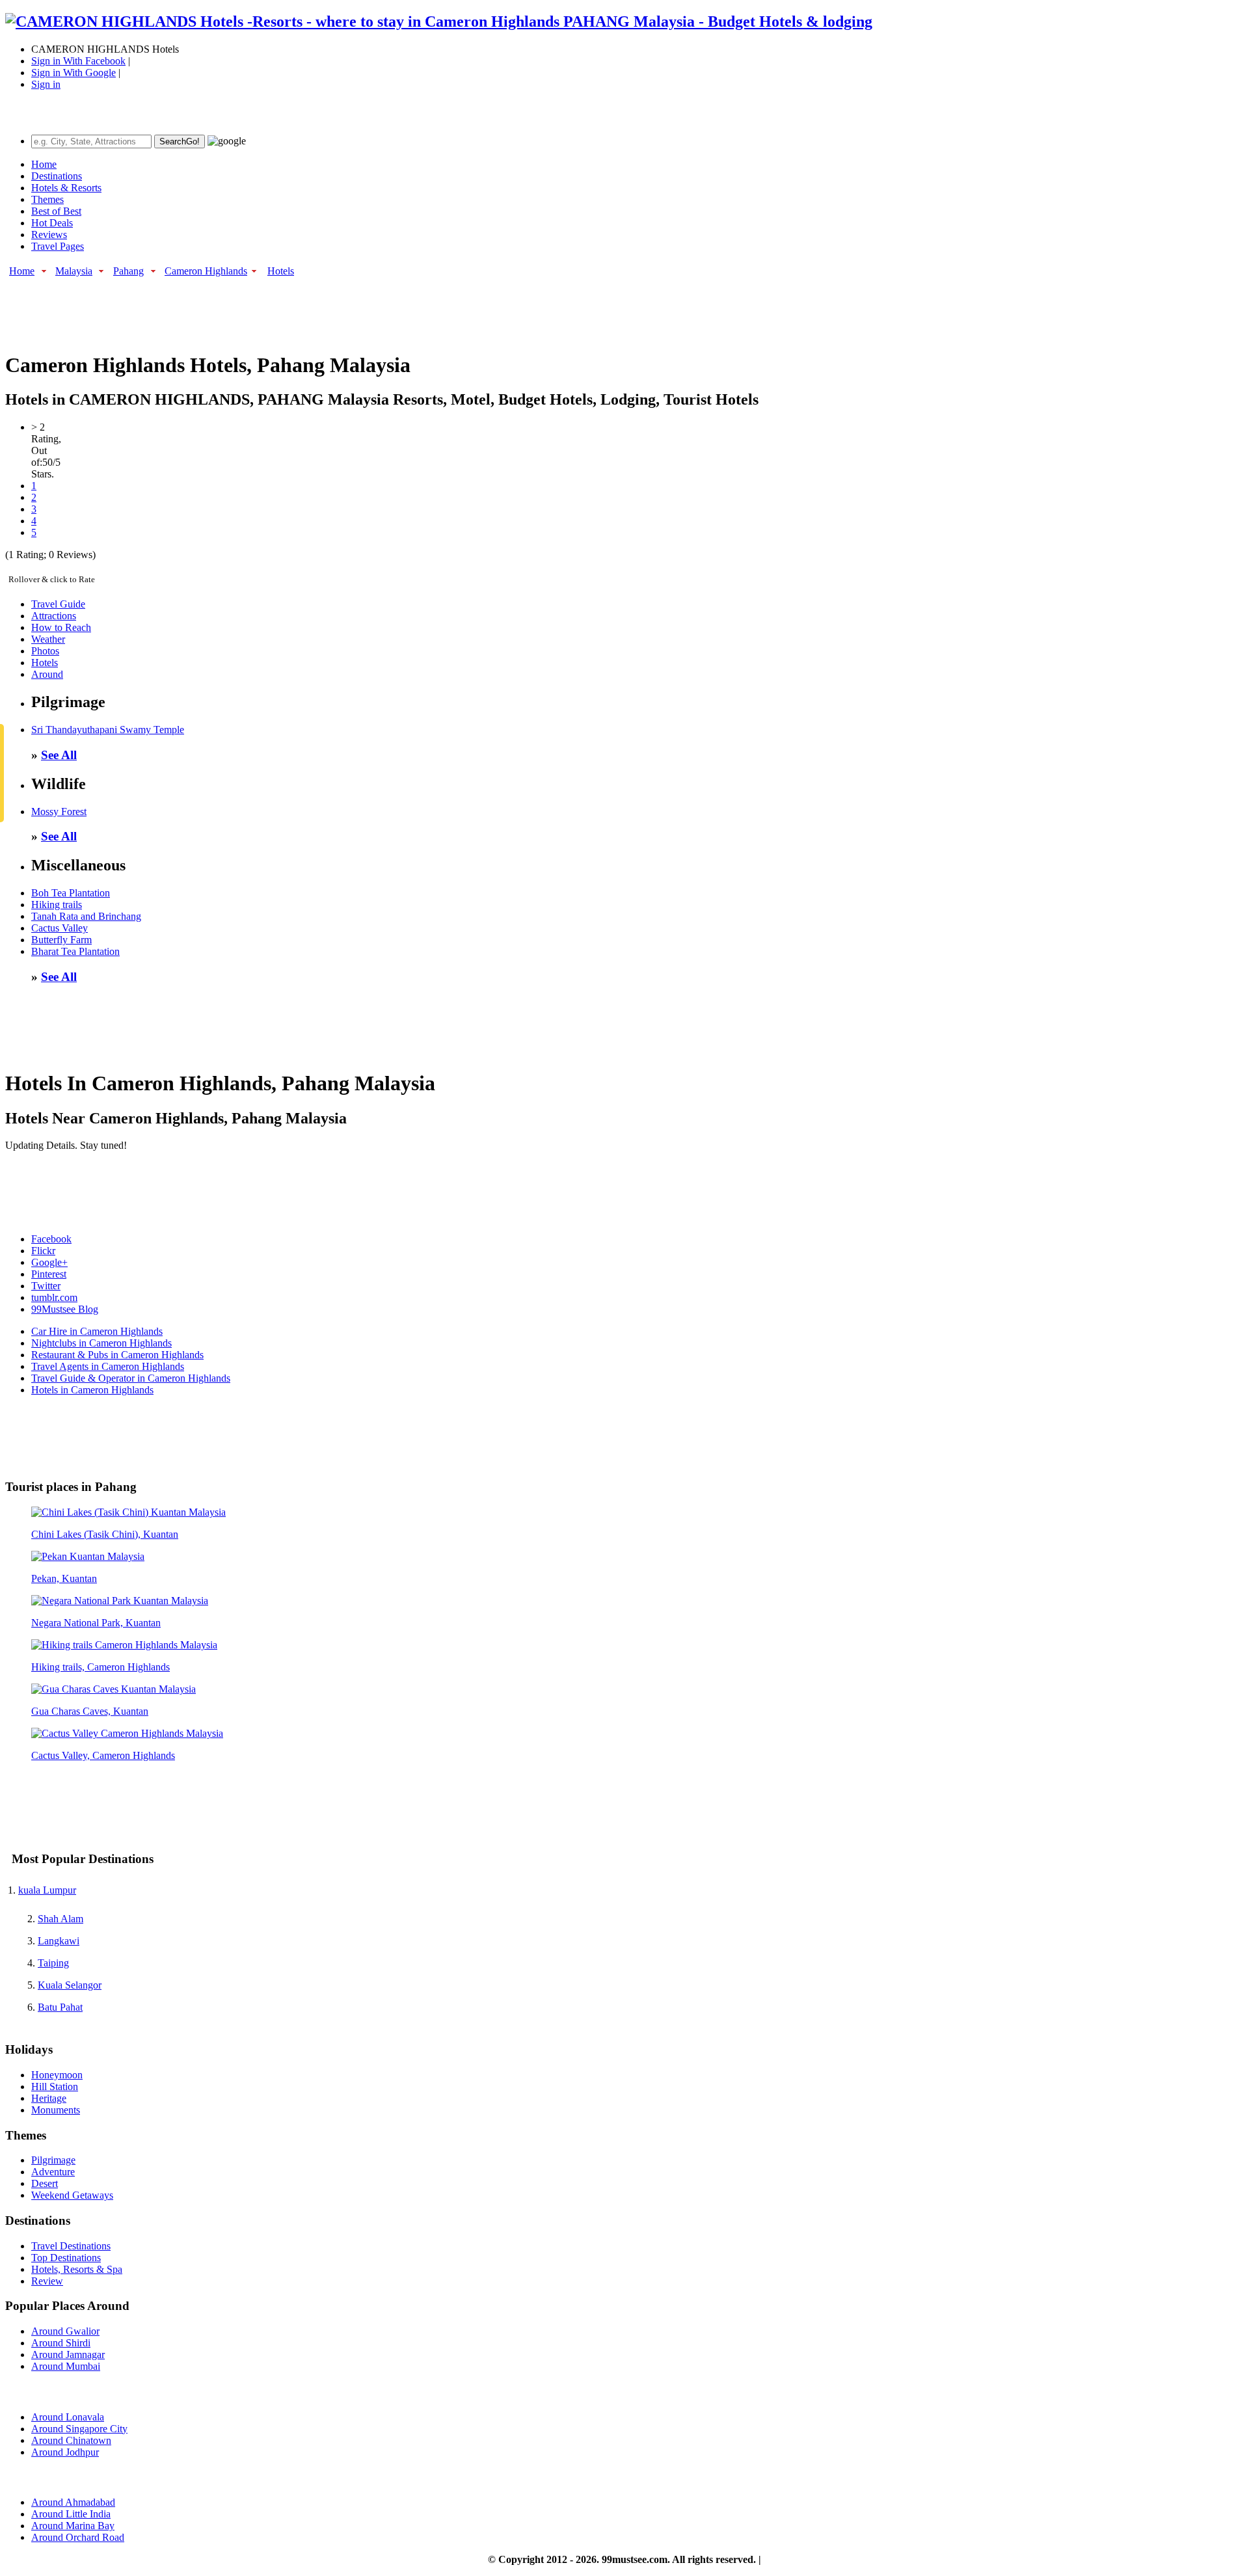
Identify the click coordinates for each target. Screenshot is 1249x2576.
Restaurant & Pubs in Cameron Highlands (117, 1355)
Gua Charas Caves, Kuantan (90, 1711)
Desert (45, 2183)
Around (47, 674)
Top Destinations (66, 2258)
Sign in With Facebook (78, 61)
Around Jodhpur (65, 2452)
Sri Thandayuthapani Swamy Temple (108, 730)
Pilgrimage (53, 2160)
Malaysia (74, 271)
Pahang (128, 271)
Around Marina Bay (73, 2526)
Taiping (53, 1963)
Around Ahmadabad (73, 2502)
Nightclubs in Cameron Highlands (101, 1343)
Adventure (53, 2172)
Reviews (49, 235)
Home (44, 164)
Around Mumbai (66, 2366)
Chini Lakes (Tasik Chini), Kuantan (105, 1534)
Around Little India (71, 2514)
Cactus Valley (60, 928)
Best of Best (56, 211)
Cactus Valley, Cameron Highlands (103, 1755)
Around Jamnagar (68, 2355)
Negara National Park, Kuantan (96, 1623)
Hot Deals (52, 223)
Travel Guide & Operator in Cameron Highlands (131, 1378)
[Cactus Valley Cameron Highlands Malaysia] (127, 1733)
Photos (45, 651)
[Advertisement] (242, 308)
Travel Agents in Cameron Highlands (108, 1366)
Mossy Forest (59, 812)
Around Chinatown (71, 2440)
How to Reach (61, 627)
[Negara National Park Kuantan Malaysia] (120, 1601)
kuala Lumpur (47, 1890)
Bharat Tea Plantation (75, 951)
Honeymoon (57, 2075)
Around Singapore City (79, 2429)
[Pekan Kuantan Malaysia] (88, 1556)
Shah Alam (60, 1919)
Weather (48, 639)
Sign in (46, 84)
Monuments (56, 2110)
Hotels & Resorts (66, 188)
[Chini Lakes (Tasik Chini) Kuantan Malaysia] (128, 1512)
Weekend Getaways (72, 2195)
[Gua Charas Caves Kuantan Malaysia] (114, 1689)
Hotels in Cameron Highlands (92, 1390)
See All (59, 755)
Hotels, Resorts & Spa (77, 2269)
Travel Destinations (71, 2246)
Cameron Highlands (206, 271)
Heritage (49, 2098)
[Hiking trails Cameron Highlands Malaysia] (124, 1645)
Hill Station (55, 2086)
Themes (47, 199)
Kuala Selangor (70, 1985)
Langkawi (59, 1941)
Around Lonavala (68, 2417)
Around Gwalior (65, 2331)
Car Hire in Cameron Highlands (97, 1331)
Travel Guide (58, 604)
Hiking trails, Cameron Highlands (101, 1667)
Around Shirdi (61, 2343)
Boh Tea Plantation (71, 893)
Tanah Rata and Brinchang (86, 916)
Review (47, 2281)
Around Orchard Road (78, 2537)
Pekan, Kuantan (64, 1578)
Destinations (57, 176)
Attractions (54, 616)
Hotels (281, 271)
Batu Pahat (60, 2007)
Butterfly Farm (61, 940)
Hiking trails (57, 905)
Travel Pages (58, 246)
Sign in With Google (74, 73)
